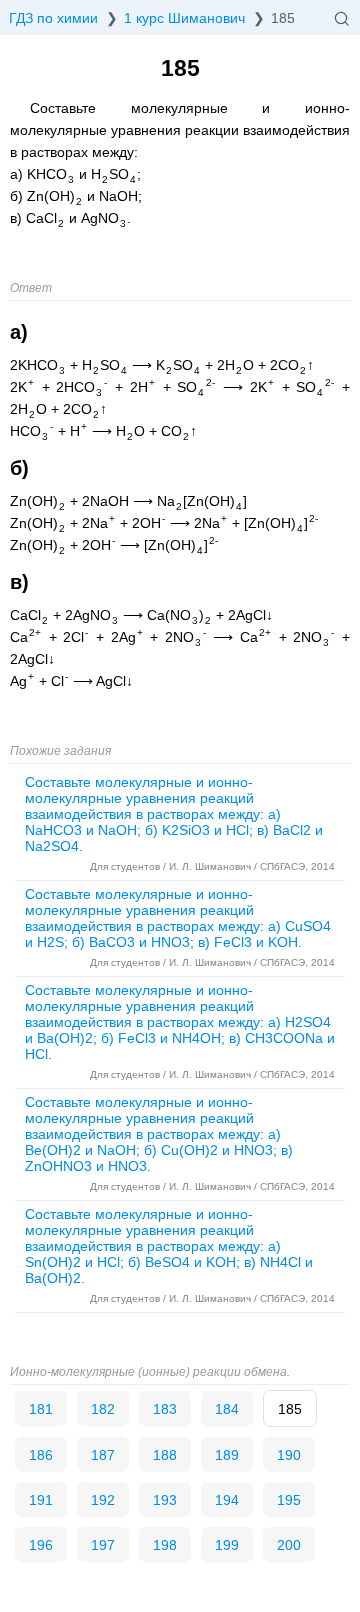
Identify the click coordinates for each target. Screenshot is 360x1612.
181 (41, 1409)
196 (41, 1545)
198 (165, 1545)
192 (103, 1500)
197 (103, 1545)
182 (103, 1409)
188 (165, 1455)
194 (227, 1500)
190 (289, 1455)
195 (289, 1500)
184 (227, 1409)
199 (227, 1545)
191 (41, 1500)
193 (165, 1500)
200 (289, 1545)
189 (227, 1455)
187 (103, 1455)
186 (41, 1455)
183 (165, 1409)
